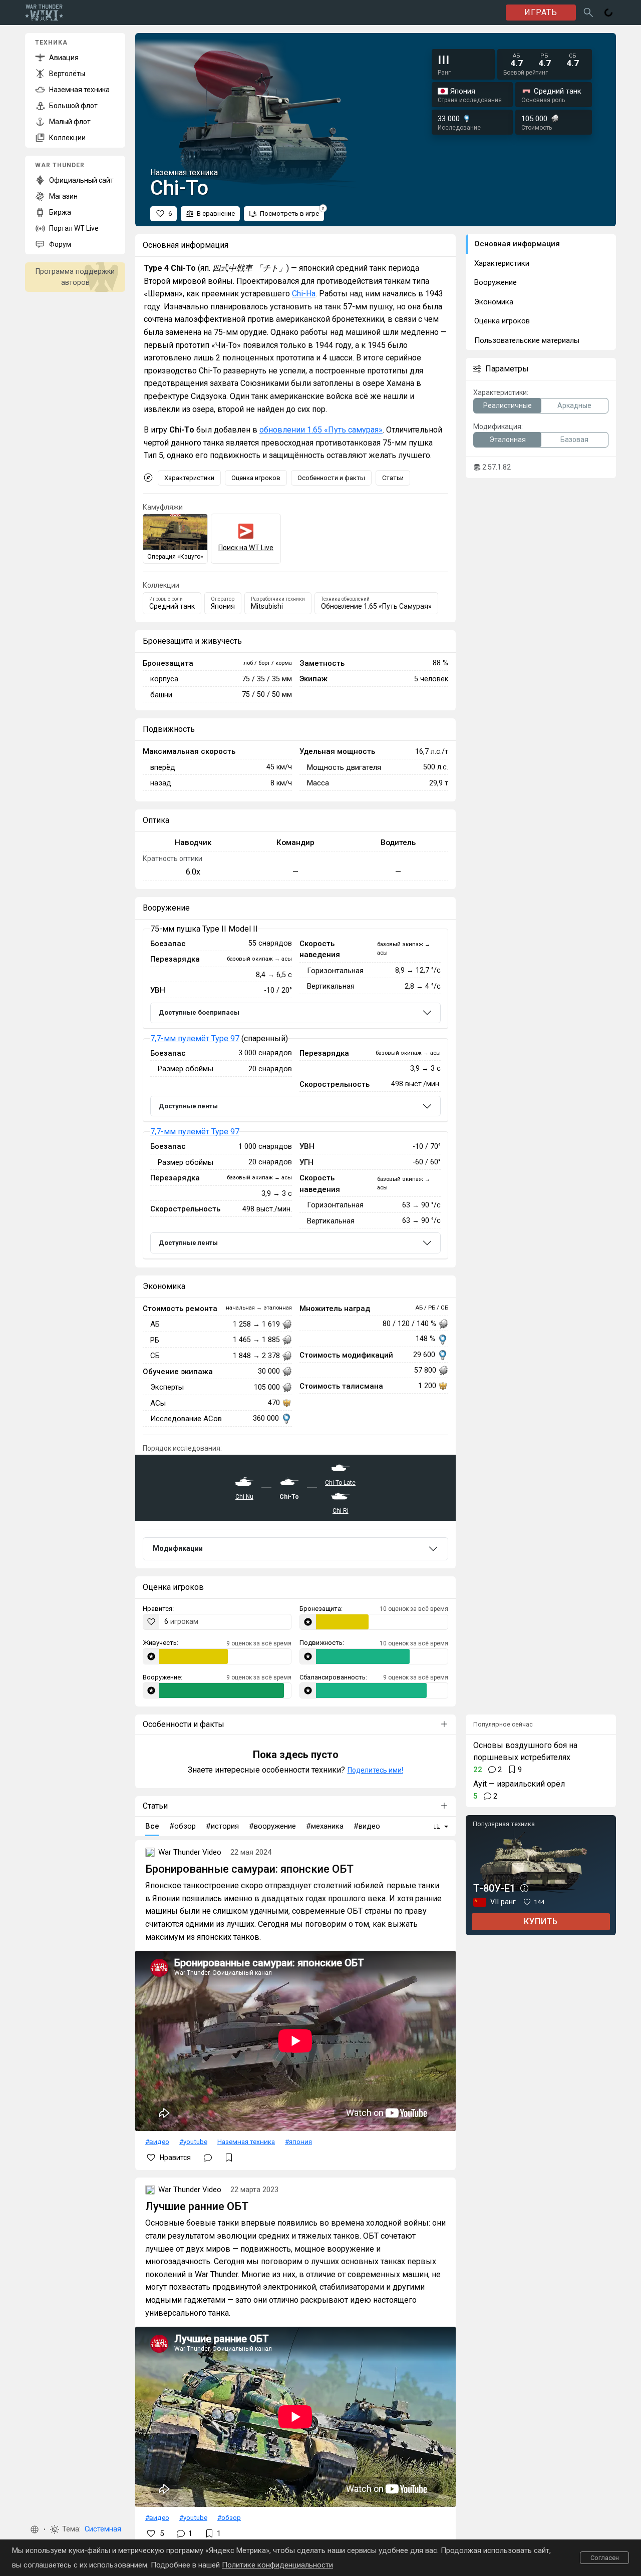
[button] (35, 2529)
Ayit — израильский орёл (519, 1784)
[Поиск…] (588, 13)
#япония (298, 2141)
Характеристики (189, 478)
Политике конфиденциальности (277, 2565)
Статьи (393, 478)
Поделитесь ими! (375, 1770)
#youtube (193, 2141)
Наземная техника (246, 2141)
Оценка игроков (256, 478)
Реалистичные (508, 405)
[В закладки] (229, 2158)
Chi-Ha (304, 294)
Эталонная (508, 440)
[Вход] (608, 13)
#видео (157, 2141)
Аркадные (574, 405)
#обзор (229, 2517)
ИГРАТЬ (541, 12)
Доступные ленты (188, 1106)
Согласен (605, 2558)
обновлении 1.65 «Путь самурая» (321, 430)
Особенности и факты (331, 478)
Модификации (178, 1548)
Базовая (574, 440)
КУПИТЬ (541, 1921)
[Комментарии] (208, 2158)
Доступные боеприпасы (199, 1012)
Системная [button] (103, 2529)
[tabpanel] (295, 1094)
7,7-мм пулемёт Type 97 (195, 1038)
